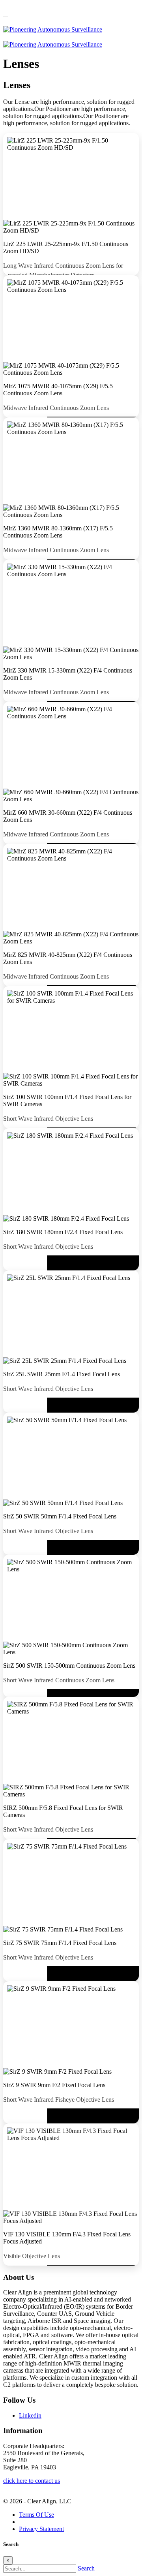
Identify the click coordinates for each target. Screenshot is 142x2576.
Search (86, 2568)
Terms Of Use (36, 2515)
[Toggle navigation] (6, 17)
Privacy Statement (41, 2529)
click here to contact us (32, 2481)
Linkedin (30, 2415)
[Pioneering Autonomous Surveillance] (53, 29)
